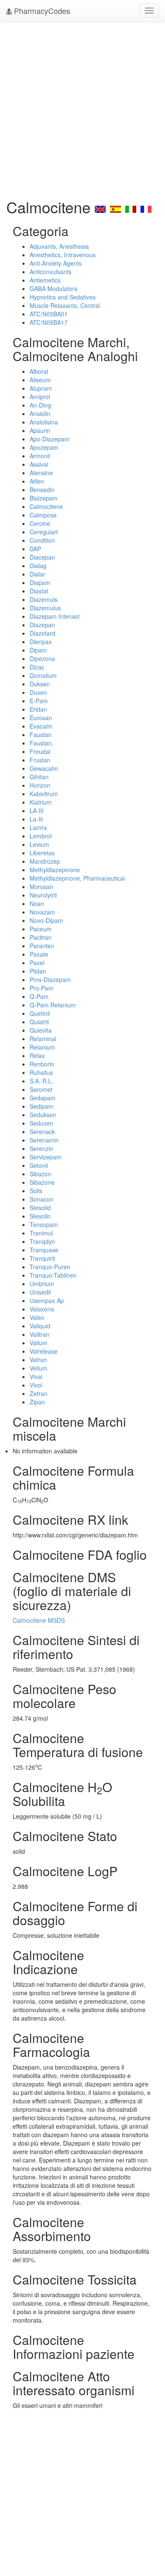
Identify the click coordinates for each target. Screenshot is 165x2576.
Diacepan (42, 557)
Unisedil (40, 1292)
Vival (36, 1376)
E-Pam (39, 701)
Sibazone (42, 1182)
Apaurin (40, 430)
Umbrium (42, 1284)
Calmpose (43, 515)
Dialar (37, 574)
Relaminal (43, 1039)
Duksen (40, 684)
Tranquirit (42, 1258)
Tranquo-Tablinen (53, 1275)
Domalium (43, 675)
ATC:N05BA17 (49, 322)
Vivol (36, 1385)
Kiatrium (41, 802)
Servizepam (45, 1157)
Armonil (40, 456)
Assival (39, 464)
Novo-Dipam (46, 920)
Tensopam (44, 1224)
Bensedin (42, 490)
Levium (39, 844)
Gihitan (39, 777)
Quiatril (39, 1022)
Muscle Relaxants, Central (65, 305)
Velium (38, 1368)
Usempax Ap (47, 1300)
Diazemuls (44, 599)
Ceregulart (44, 532)
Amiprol (40, 397)
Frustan (40, 760)
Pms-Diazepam (50, 979)
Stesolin (40, 1216)
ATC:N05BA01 (49, 314)
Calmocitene (46, 506)
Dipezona (42, 658)
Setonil (39, 1165)
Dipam (38, 650)
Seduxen (41, 1123)
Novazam (42, 912)
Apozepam (44, 447)
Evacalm (41, 726)
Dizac (37, 667)
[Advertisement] (82, 108)
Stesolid (40, 1208)
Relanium (42, 1047)
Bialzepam (44, 498)
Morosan (41, 887)
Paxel (37, 963)
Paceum (41, 929)
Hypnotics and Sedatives (63, 297)
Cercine (40, 523)
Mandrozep (45, 861)
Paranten (42, 946)
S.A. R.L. (41, 1081)
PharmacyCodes (41, 11)
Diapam (40, 582)
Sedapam (43, 1098)
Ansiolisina (44, 422)
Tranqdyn (42, 1241)
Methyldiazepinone (55, 870)
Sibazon (40, 1174)
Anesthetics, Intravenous (63, 255)
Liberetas (42, 853)
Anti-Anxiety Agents (56, 263)
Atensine (41, 473)
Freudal (40, 751)
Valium (38, 1343)
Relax (37, 1055)
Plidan (38, 971)
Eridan (38, 709)
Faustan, (41, 743)
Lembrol (41, 836)
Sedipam (41, 1106)
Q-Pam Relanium (53, 1005)
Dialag (38, 566)
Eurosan (41, 718)
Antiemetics (45, 280)
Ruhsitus (41, 1072)
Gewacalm (44, 768)
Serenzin (41, 1148)
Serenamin (44, 1140)
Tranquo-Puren (50, 1267)
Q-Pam (39, 996)
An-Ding (40, 405)
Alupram (41, 388)
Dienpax (41, 642)
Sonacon (41, 1199)
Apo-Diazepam (49, 439)
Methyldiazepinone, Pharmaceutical (77, 878)
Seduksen (43, 1115)
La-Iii (36, 819)
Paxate (39, 954)
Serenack (42, 1132)
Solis (36, 1191)
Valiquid (40, 1326)
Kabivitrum (44, 794)
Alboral (39, 371)
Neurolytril (43, 895)
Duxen (38, 692)
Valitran (40, 1334)
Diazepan (42, 625)
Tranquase (44, 1250)
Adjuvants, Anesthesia (59, 246)
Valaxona (42, 1309)
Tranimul (41, 1233)
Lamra (38, 827)
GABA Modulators (54, 288)
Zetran (38, 1393)
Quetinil (40, 1013)
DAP (35, 549)
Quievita (41, 1030)
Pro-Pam (41, 988)
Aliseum (40, 380)
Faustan (41, 734)
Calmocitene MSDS (39, 1620)
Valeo (37, 1317)
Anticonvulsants (51, 272)
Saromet (41, 1089)
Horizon (40, 785)
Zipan (37, 1402)
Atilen (37, 481)
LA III (37, 811)
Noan (37, 903)
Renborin (42, 1064)
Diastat (39, 591)
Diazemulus (45, 608)
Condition (42, 540)
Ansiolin (40, 413)
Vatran (38, 1360)
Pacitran (41, 937)
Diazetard (43, 633)
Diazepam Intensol (55, 616)
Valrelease (44, 1351)
